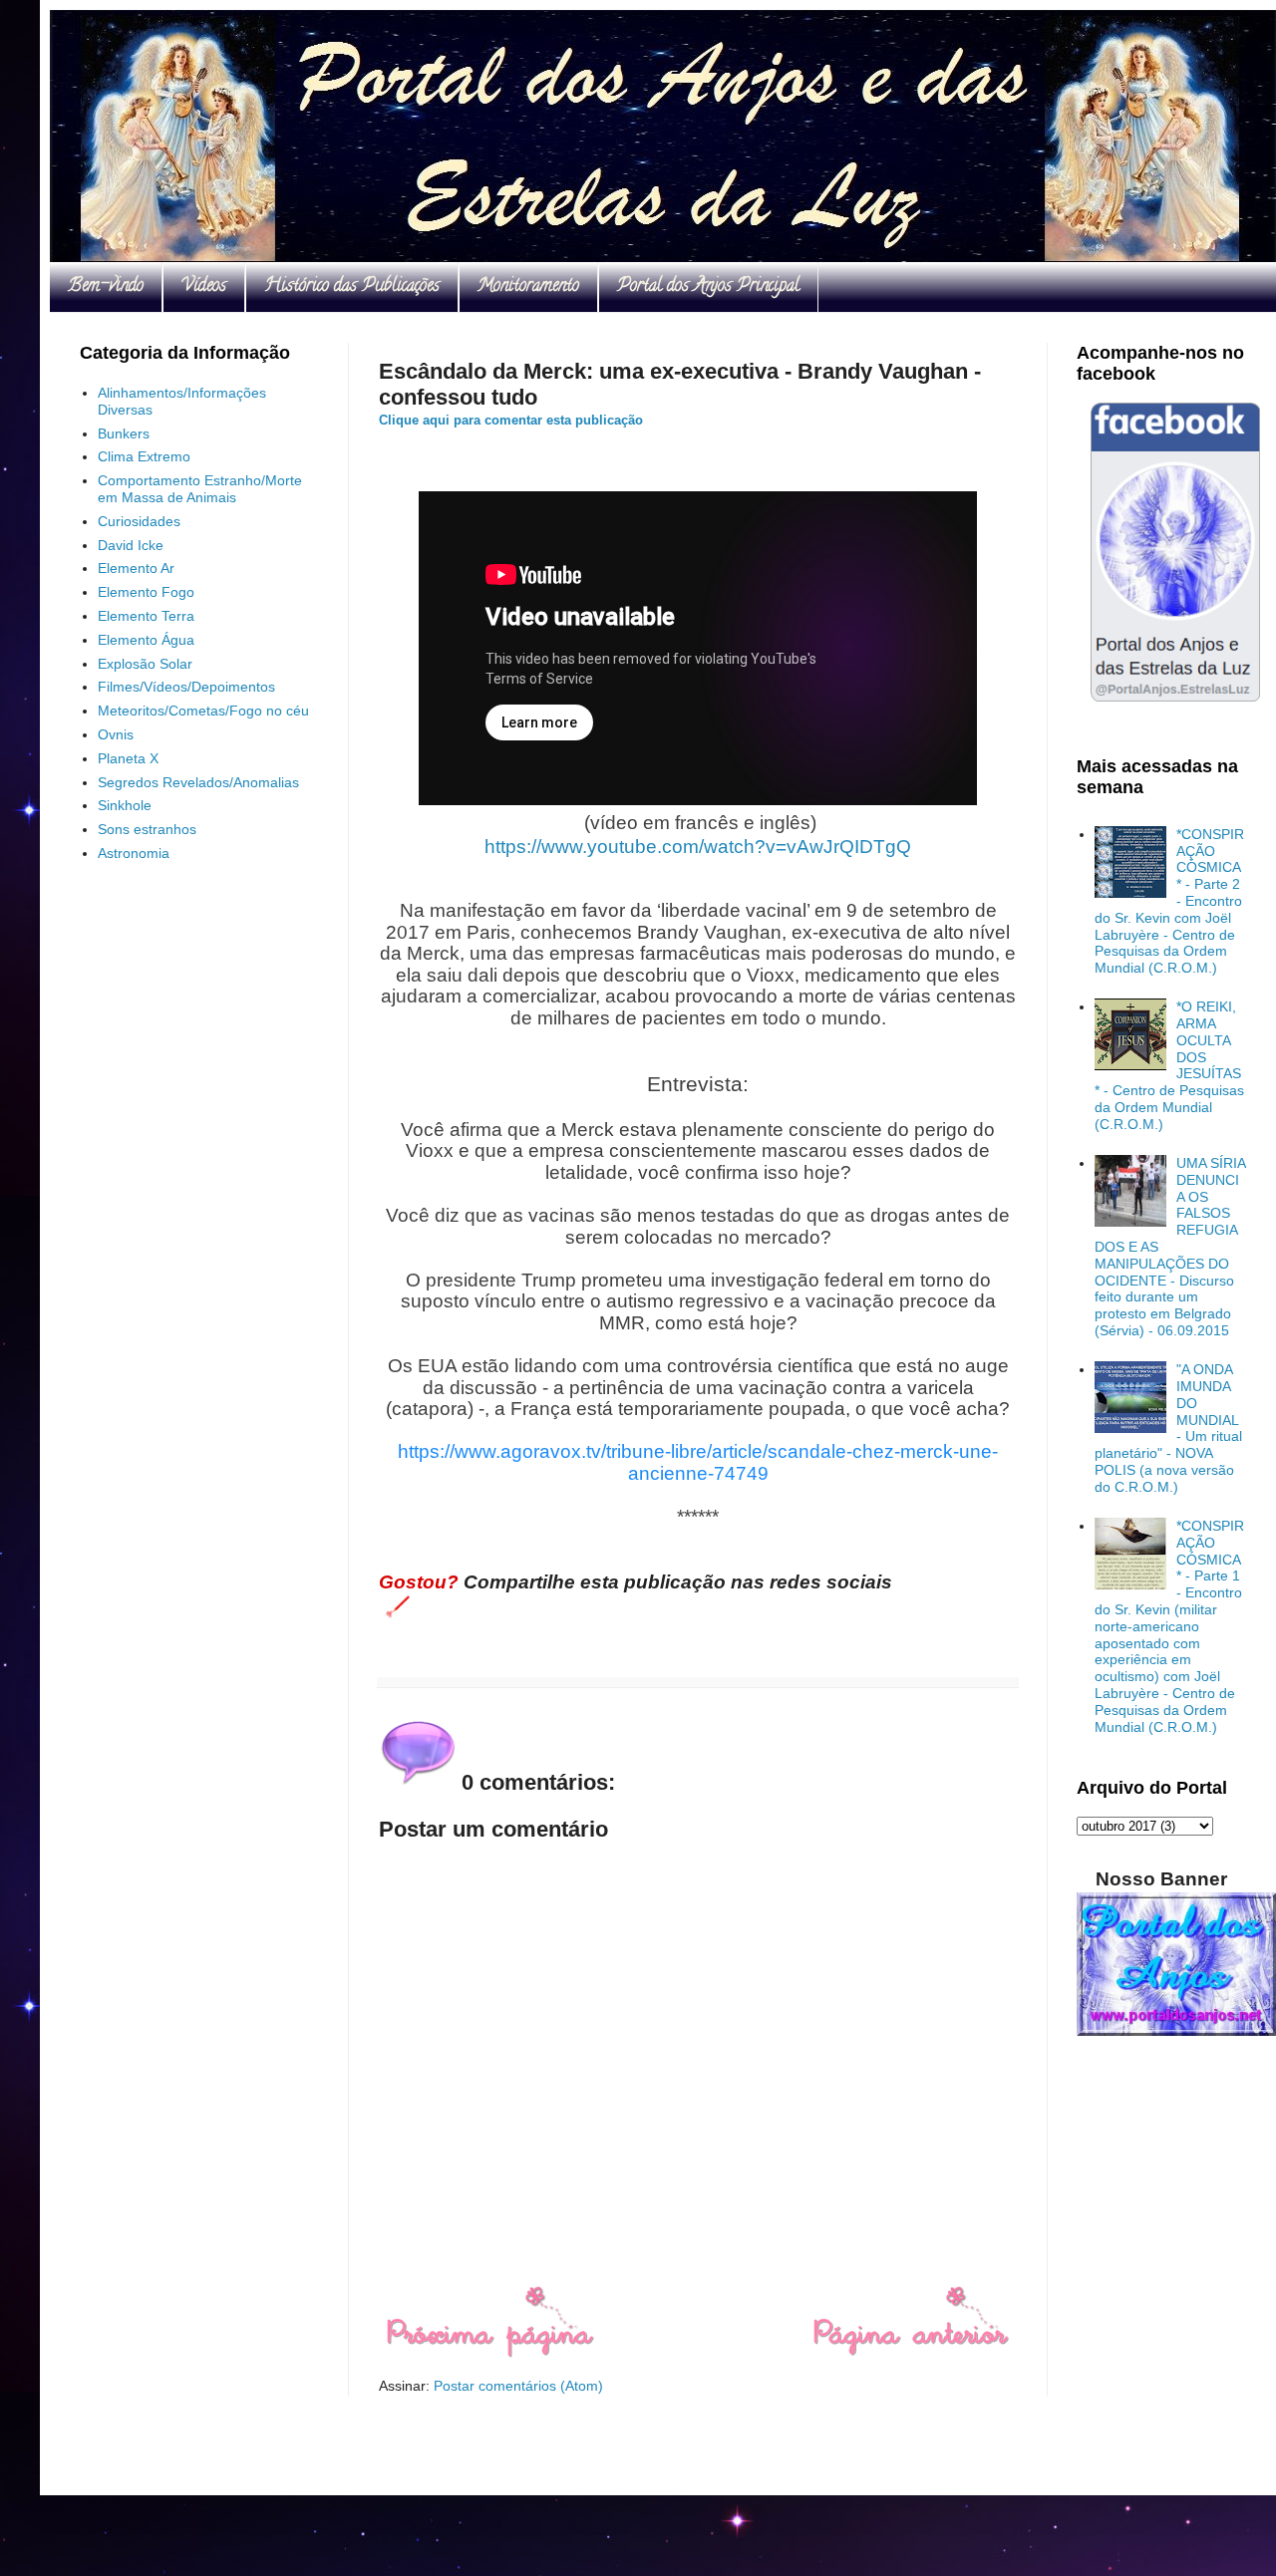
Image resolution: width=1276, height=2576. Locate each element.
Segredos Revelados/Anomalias (198, 782)
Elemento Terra (146, 616)
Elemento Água (146, 640)
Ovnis (116, 734)
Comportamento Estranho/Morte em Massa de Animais (200, 489)
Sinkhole (125, 805)
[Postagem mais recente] (489, 2353)
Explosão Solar (145, 664)
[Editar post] (394, 1605)
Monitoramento (528, 287)
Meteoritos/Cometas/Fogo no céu (203, 711)
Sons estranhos (147, 829)
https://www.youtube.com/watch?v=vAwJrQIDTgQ (698, 847)
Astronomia (134, 853)
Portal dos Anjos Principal (708, 287)
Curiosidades (139, 521)
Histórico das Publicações (352, 287)
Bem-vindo (106, 287)
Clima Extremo (144, 456)
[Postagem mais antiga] (911, 2353)
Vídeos (204, 287)
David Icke (131, 545)
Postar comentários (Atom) (518, 2386)
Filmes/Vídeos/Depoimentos (186, 687)
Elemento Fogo (146, 592)
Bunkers (124, 433)
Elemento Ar (136, 568)
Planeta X (128, 758)
